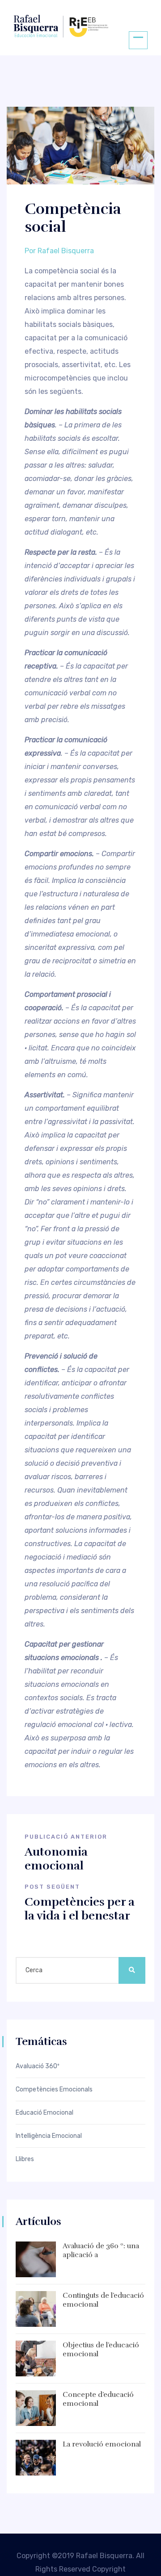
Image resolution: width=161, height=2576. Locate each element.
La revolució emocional (102, 2444)
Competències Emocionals (54, 2090)
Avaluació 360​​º (38, 2066)
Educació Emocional (44, 2113)
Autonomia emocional (56, 1859)
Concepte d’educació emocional (98, 2399)
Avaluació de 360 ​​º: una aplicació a (101, 2251)
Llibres (25, 2159)
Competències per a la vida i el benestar (80, 1909)
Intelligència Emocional (49, 2136)
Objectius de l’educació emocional (101, 2350)
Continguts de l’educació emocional (103, 2300)
